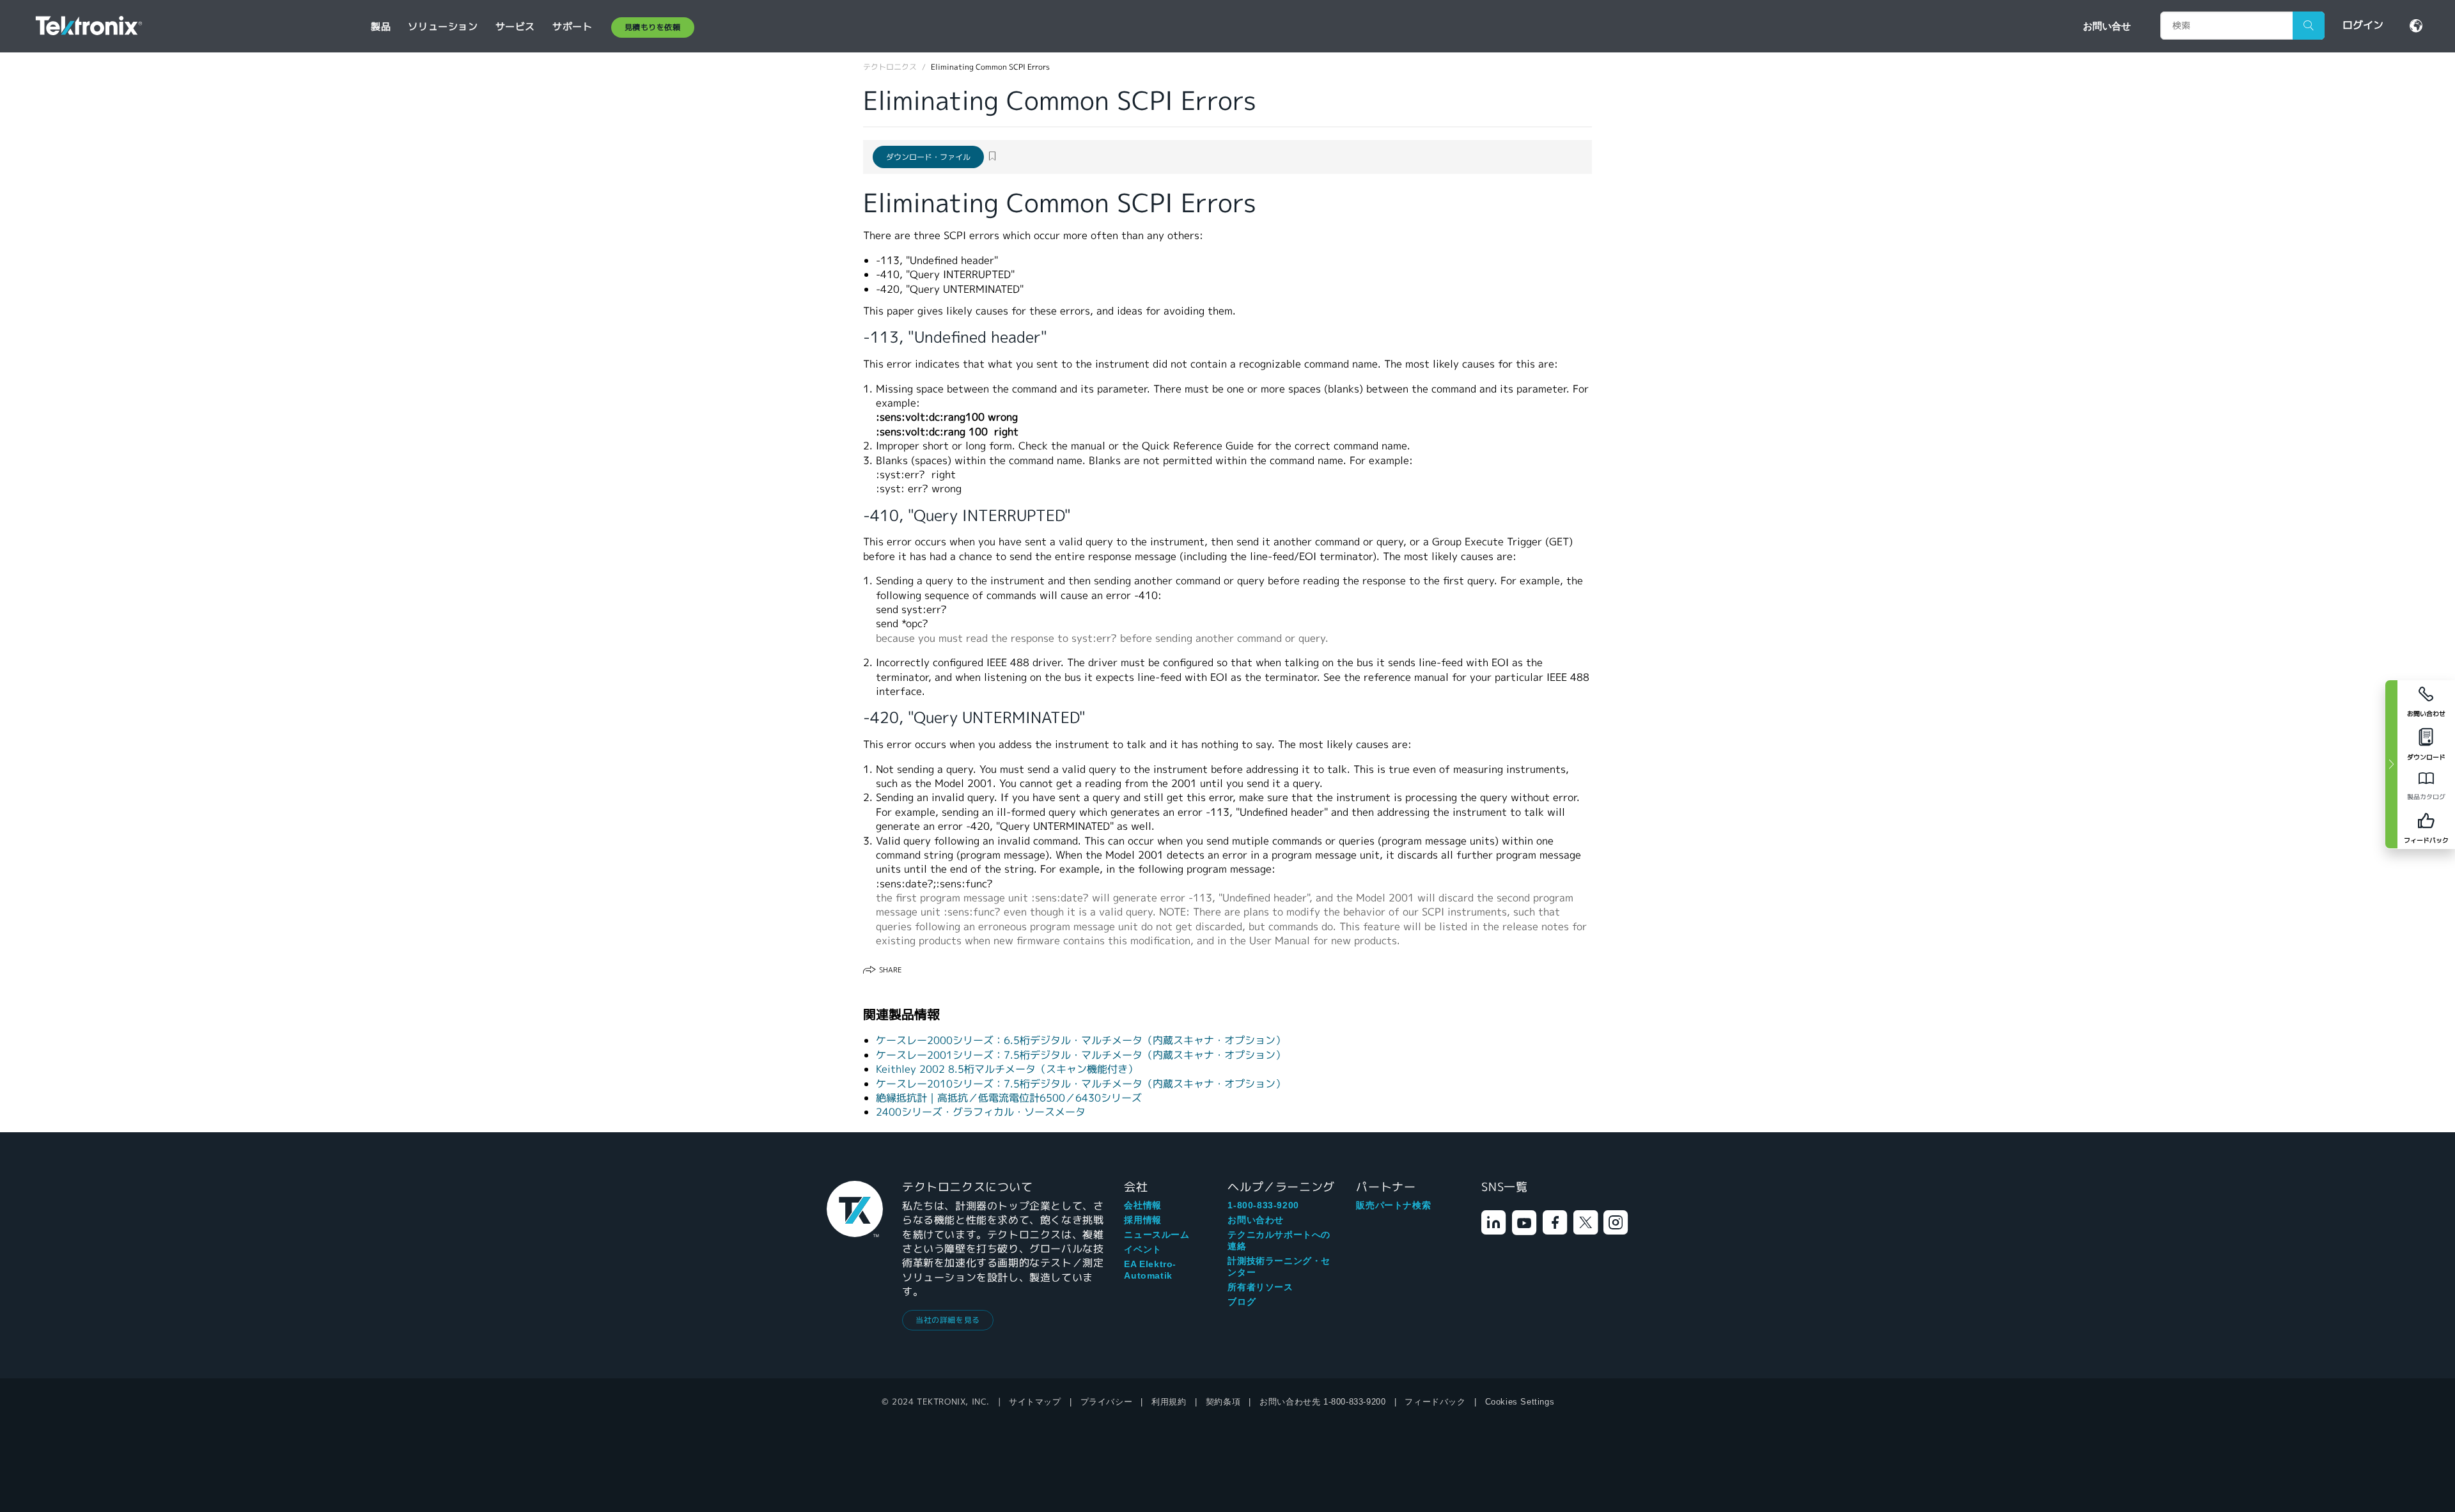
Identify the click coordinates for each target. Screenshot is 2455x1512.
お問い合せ (2107, 26)
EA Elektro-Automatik (1150, 1270)
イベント (1142, 1249)
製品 (381, 27)
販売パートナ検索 (1393, 1205)
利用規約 (1169, 1402)
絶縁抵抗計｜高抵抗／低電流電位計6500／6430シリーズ (1009, 1098)
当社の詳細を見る (948, 1320)
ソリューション (443, 27)
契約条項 (1223, 1402)
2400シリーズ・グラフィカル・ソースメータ (981, 1112)
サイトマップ (1035, 1402)
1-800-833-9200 (1263, 1205)
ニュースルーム (1157, 1235)
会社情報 (1142, 1205)
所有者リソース (1260, 1287)
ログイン (2363, 25)
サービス (515, 27)
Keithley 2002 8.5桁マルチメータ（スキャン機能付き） (1007, 1069)
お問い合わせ (1256, 1220)
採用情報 (1142, 1220)
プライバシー (1107, 1402)
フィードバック (1435, 1402)
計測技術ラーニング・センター (1279, 1266)
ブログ (1242, 1302)
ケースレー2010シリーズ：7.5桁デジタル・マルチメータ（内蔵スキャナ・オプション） (1081, 1084)
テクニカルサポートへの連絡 (1279, 1240)
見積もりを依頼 (653, 27)
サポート (572, 27)
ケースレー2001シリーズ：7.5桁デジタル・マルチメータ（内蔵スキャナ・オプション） (1081, 1055)
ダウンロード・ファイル (928, 157)
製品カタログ (2426, 797)
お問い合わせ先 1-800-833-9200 (1322, 1402)
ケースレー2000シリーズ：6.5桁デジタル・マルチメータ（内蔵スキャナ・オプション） (1081, 1040)
